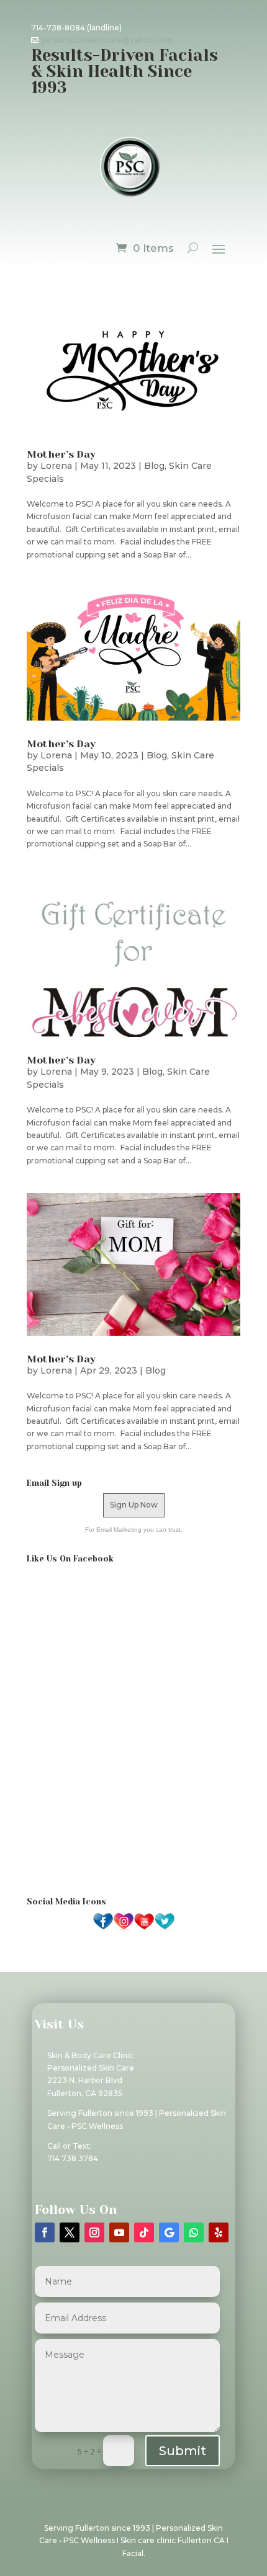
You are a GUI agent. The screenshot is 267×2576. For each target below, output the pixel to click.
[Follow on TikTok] (144, 2232)
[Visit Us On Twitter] (164, 1929)
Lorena (56, 466)
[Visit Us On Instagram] (123, 1929)
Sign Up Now (134, 1505)
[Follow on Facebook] (45, 2232)
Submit (183, 2451)
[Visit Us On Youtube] (144, 1929)
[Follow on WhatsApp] (194, 2232)
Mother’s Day (61, 454)
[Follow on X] (70, 2232)
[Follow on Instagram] (94, 2232)
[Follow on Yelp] (219, 2232)
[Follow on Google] (169, 2232)
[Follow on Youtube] (119, 2232)
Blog (154, 466)
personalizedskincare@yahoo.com (107, 40)
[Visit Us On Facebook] (103, 1929)
